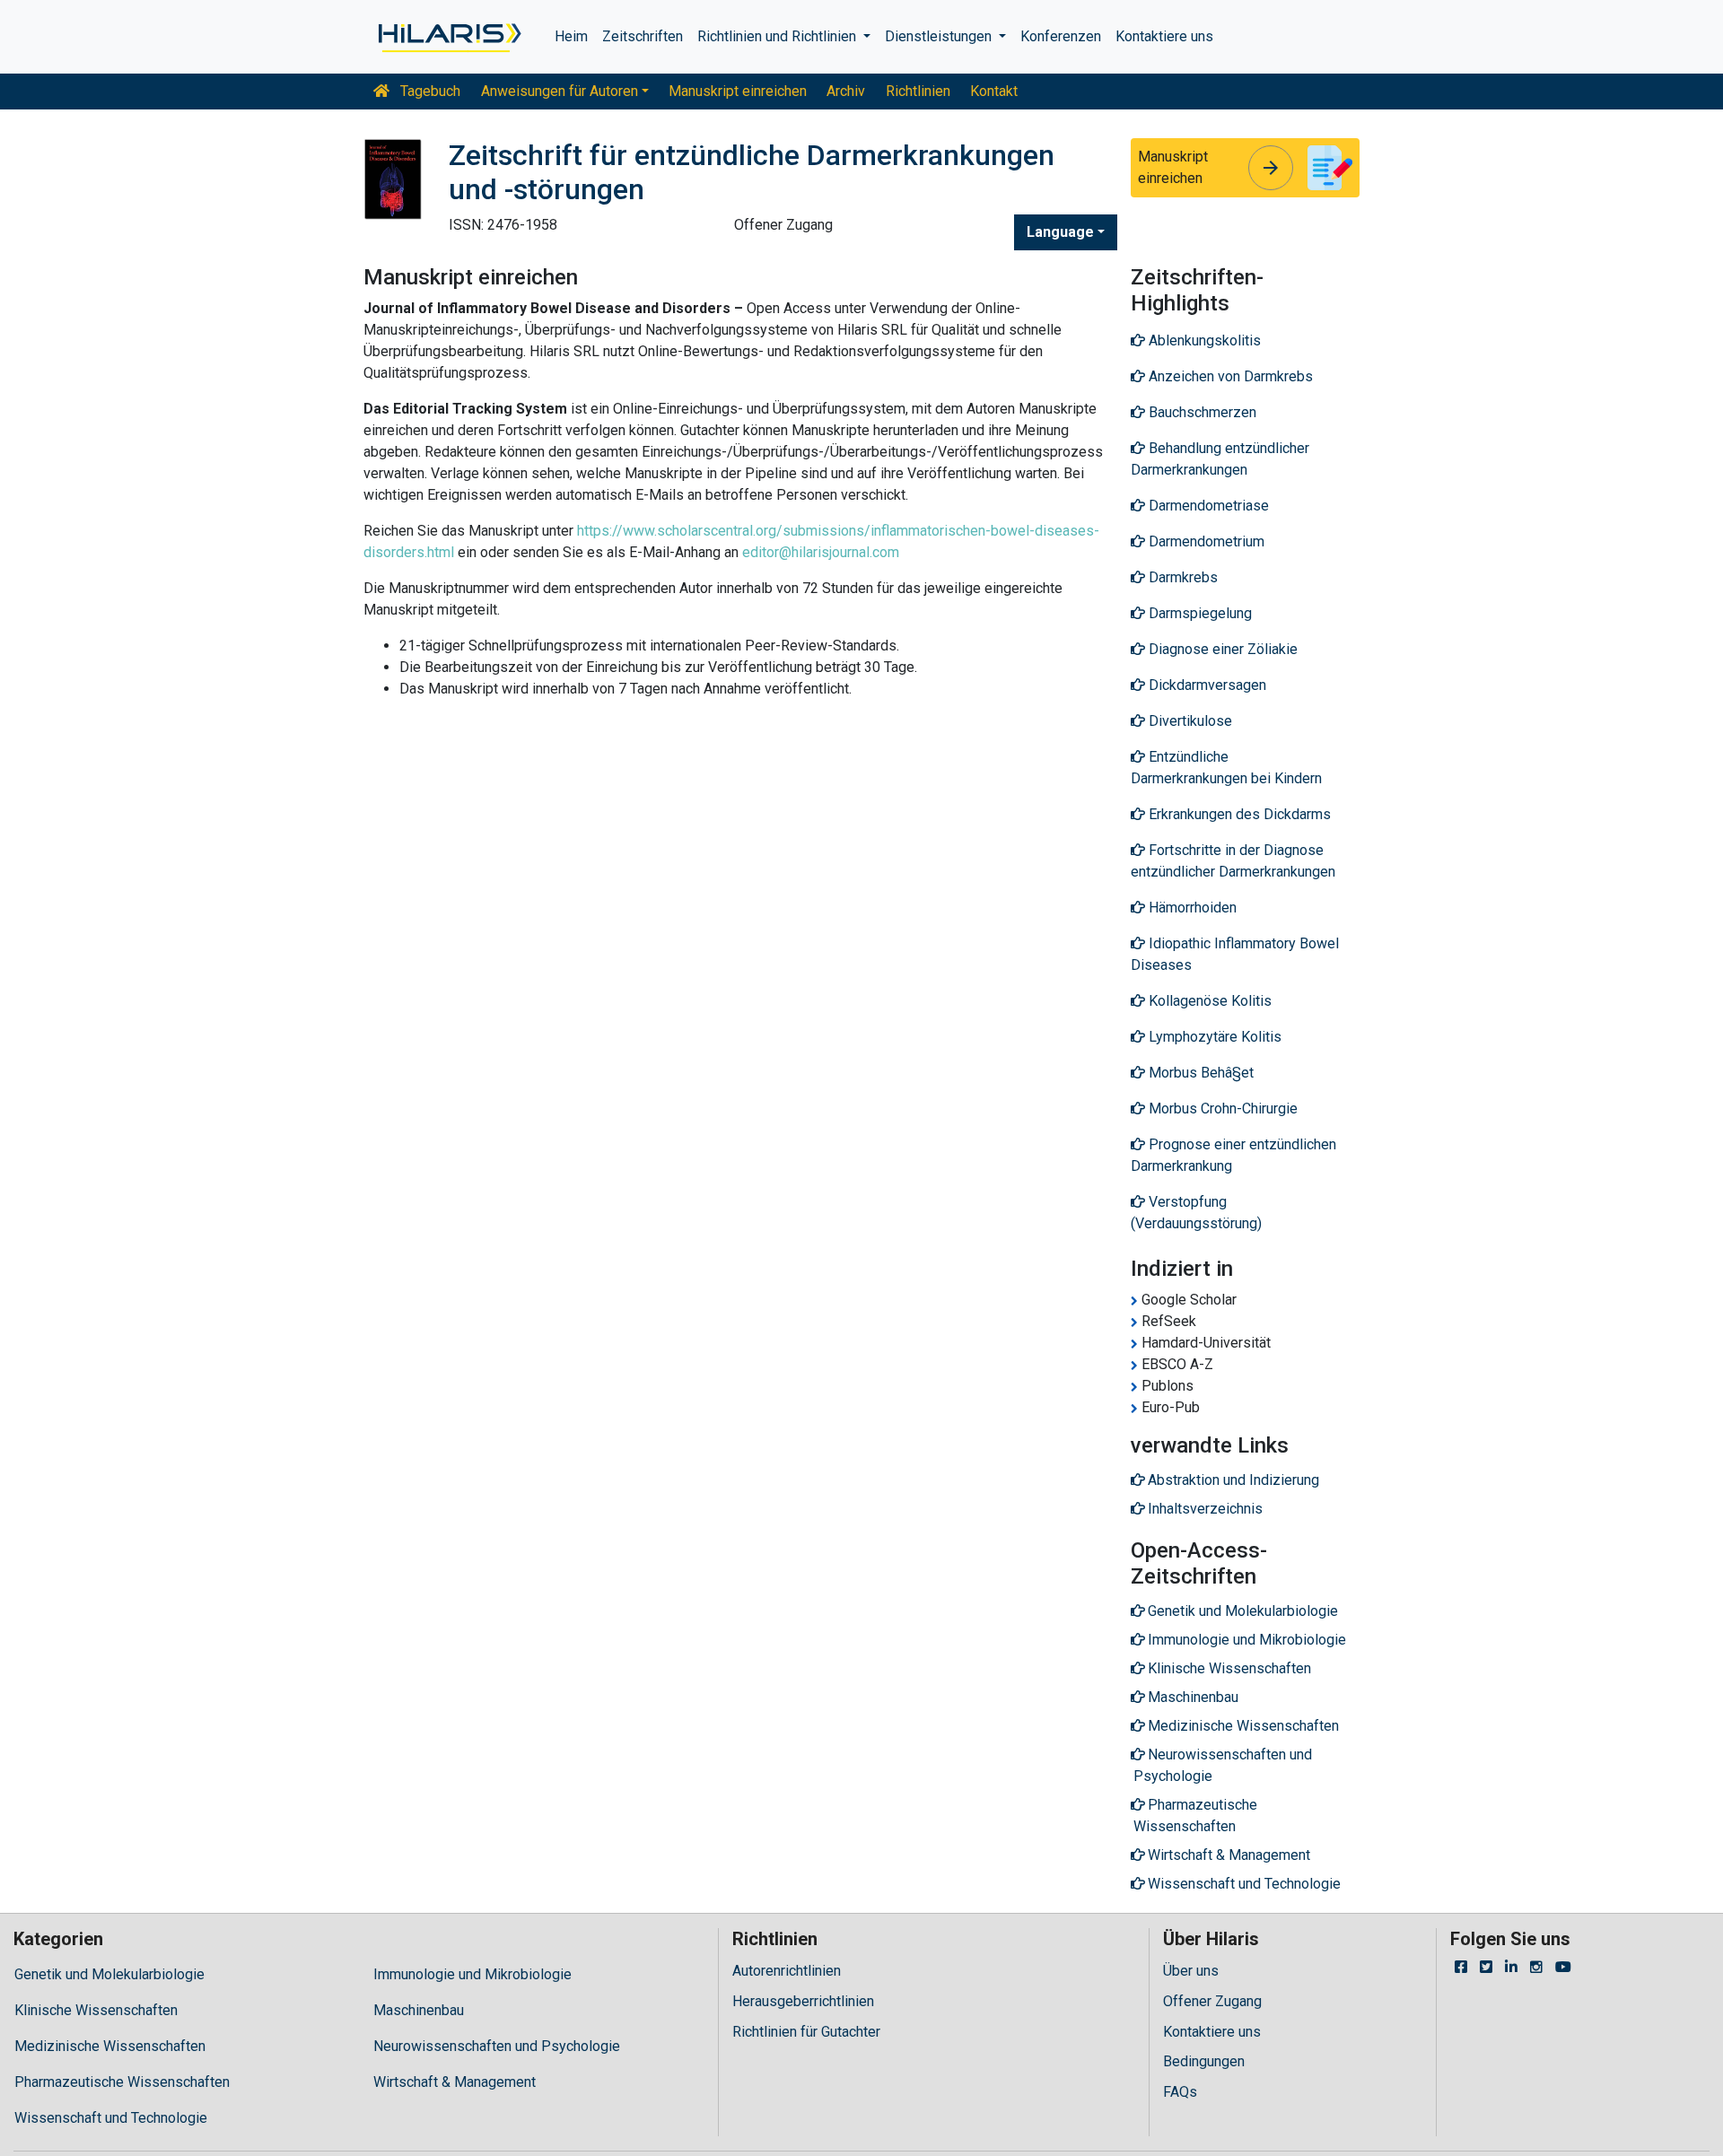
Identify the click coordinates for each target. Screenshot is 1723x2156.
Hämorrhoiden (1191, 908)
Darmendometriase (1207, 506)
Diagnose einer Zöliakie (1221, 649)
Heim (571, 36)
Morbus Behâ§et (1199, 1073)
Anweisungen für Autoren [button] (560, 91)
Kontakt (994, 91)
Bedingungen (1204, 2061)
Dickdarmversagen (1206, 685)
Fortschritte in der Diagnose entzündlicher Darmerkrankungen (1233, 861)
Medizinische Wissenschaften (110, 2046)
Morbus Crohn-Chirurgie (1221, 1109)
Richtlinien (918, 91)
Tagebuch (429, 91)
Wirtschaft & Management (455, 2082)
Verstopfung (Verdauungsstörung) (1196, 1213)
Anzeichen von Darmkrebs (1229, 376)
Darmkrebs (1181, 577)
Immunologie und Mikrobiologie (472, 1974)
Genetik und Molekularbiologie (109, 1974)
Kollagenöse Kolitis (1208, 1001)
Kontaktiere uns (1164, 36)
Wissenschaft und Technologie (111, 2118)
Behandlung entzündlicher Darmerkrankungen (1220, 459)
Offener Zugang (1212, 2001)
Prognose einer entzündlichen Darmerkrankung (1233, 1155)
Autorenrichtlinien (787, 1971)
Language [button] (1060, 232)
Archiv (846, 91)
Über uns (1191, 1971)
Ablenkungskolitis (1203, 340)
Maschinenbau (419, 2010)
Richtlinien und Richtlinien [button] (778, 36)
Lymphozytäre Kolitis (1213, 1037)
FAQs (1180, 2092)
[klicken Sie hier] (448, 37)
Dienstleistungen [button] (940, 36)
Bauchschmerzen (1201, 412)
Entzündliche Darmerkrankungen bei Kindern (1226, 768)
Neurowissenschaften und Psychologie (497, 2046)
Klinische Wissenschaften (96, 2010)
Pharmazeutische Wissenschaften (122, 2082)
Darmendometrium (1205, 541)
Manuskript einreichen (738, 91)
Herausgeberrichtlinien (803, 2001)
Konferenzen (1061, 36)
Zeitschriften (643, 36)
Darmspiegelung (1198, 613)
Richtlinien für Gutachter (806, 2032)
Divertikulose (1189, 721)
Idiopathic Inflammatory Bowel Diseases (1235, 954)
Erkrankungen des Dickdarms (1238, 814)
